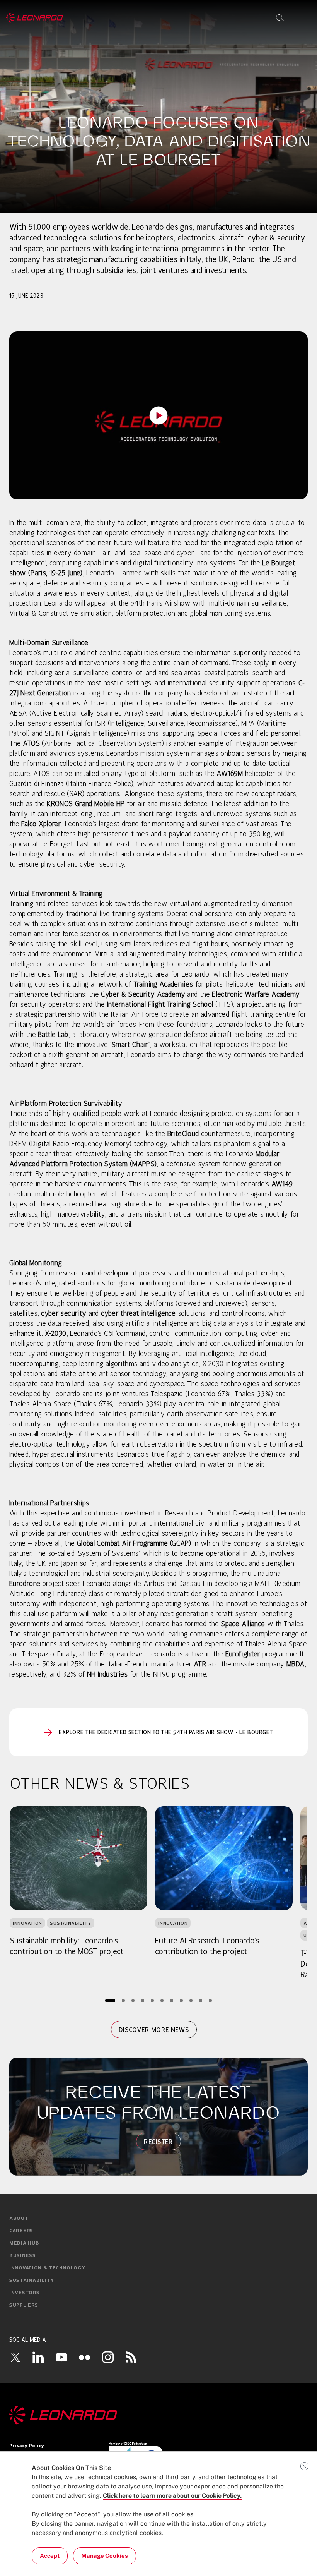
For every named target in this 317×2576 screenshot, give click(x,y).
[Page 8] (181, 2001)
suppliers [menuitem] (24, 2305)
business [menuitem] (23, 2256)
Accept (50, 2556)
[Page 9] (191, 2001)
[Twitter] (15, 2357)
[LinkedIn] (38, 2357)
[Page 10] (200, 2001)
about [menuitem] (19, 2219)
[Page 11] (210, 2001)
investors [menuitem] (24, 2293)
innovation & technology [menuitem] (47, 2268)
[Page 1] (110, 2001)
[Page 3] (133, 2001)
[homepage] (35, 18)
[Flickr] (85, 2357)
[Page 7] (171, 2001)
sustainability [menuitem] (32, 2281)
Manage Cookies (105, 2556)
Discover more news (154, 2030)
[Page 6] (162, 2001)
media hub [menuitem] (24, 2243)
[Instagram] (108, 2357)
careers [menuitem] (21, 2231)
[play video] (158, 415)
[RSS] (131, 2357)
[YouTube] (61, 2357)
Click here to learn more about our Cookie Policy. (172, 2496)
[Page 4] (142, 2001)
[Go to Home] (158, 2415)
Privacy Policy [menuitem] (27, 2446)
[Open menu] (302, 18)
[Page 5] (152, 2001)
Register (158, 2142)
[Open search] (280, 18)
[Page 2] (123, 2001)
